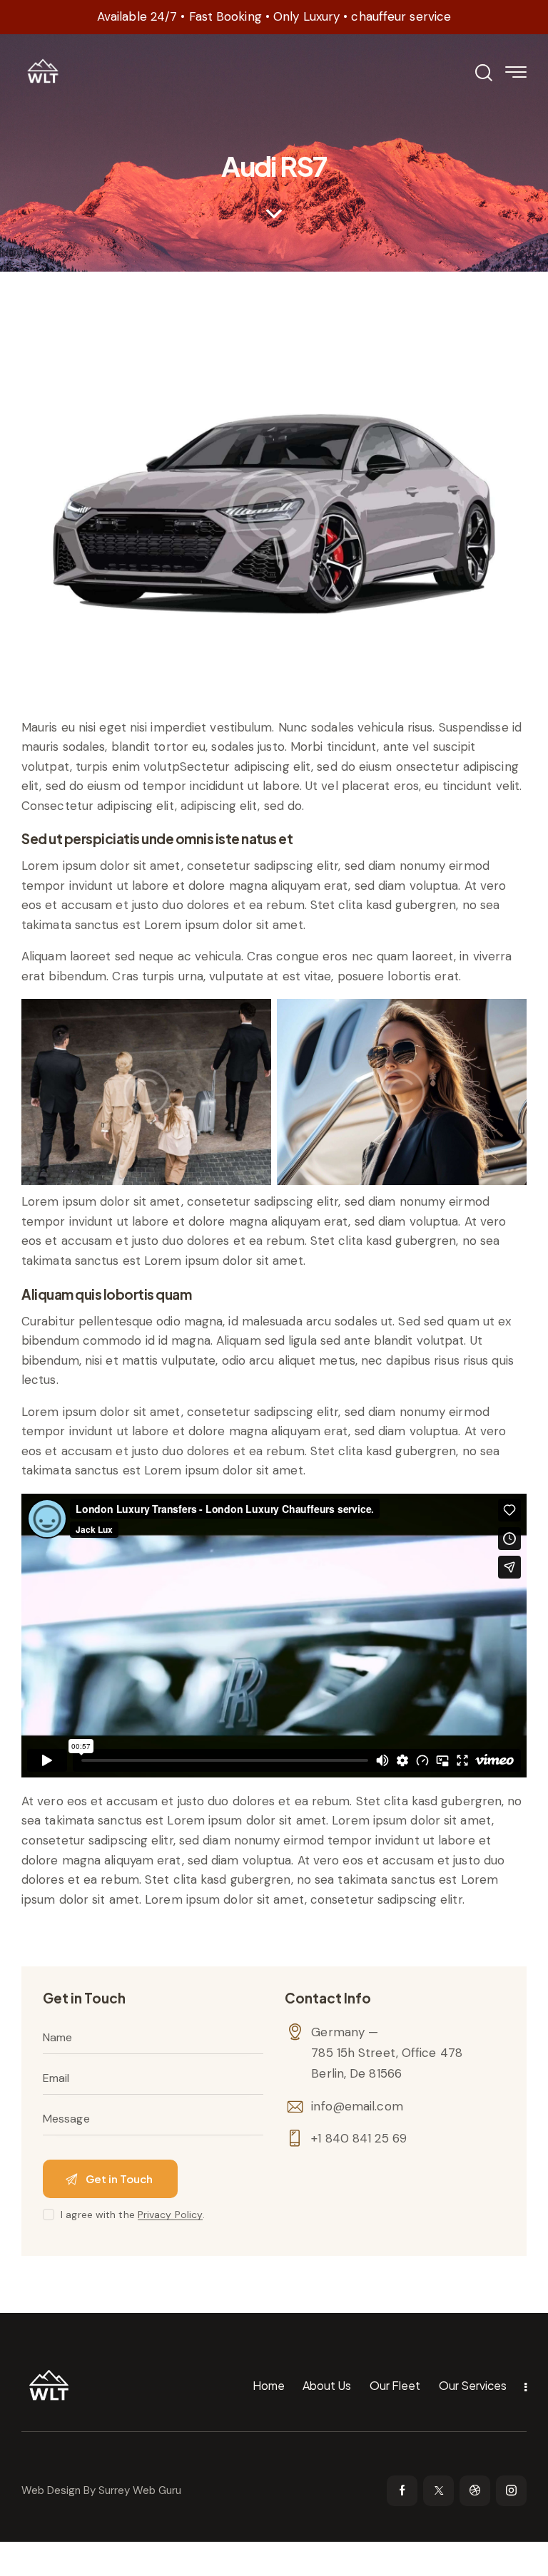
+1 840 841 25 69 (359, 2138)
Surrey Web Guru (140, 2490)
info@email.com (357, 2106)
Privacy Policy (170, 2215)
